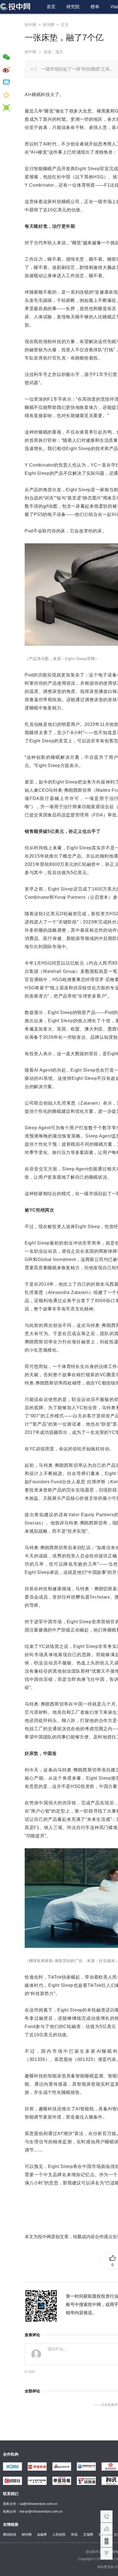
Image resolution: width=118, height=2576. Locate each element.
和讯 (74, 2535)
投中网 (30, 25)
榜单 (95, 7)
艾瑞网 (88, 2535)
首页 (51, 7)
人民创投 (59, 2535)
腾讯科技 (10, 2535)
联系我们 (106, 2516)
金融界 (42, 2535)
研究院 (73, 7)
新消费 (49, 25)
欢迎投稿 (106, 2529)
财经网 (27, 2535)
